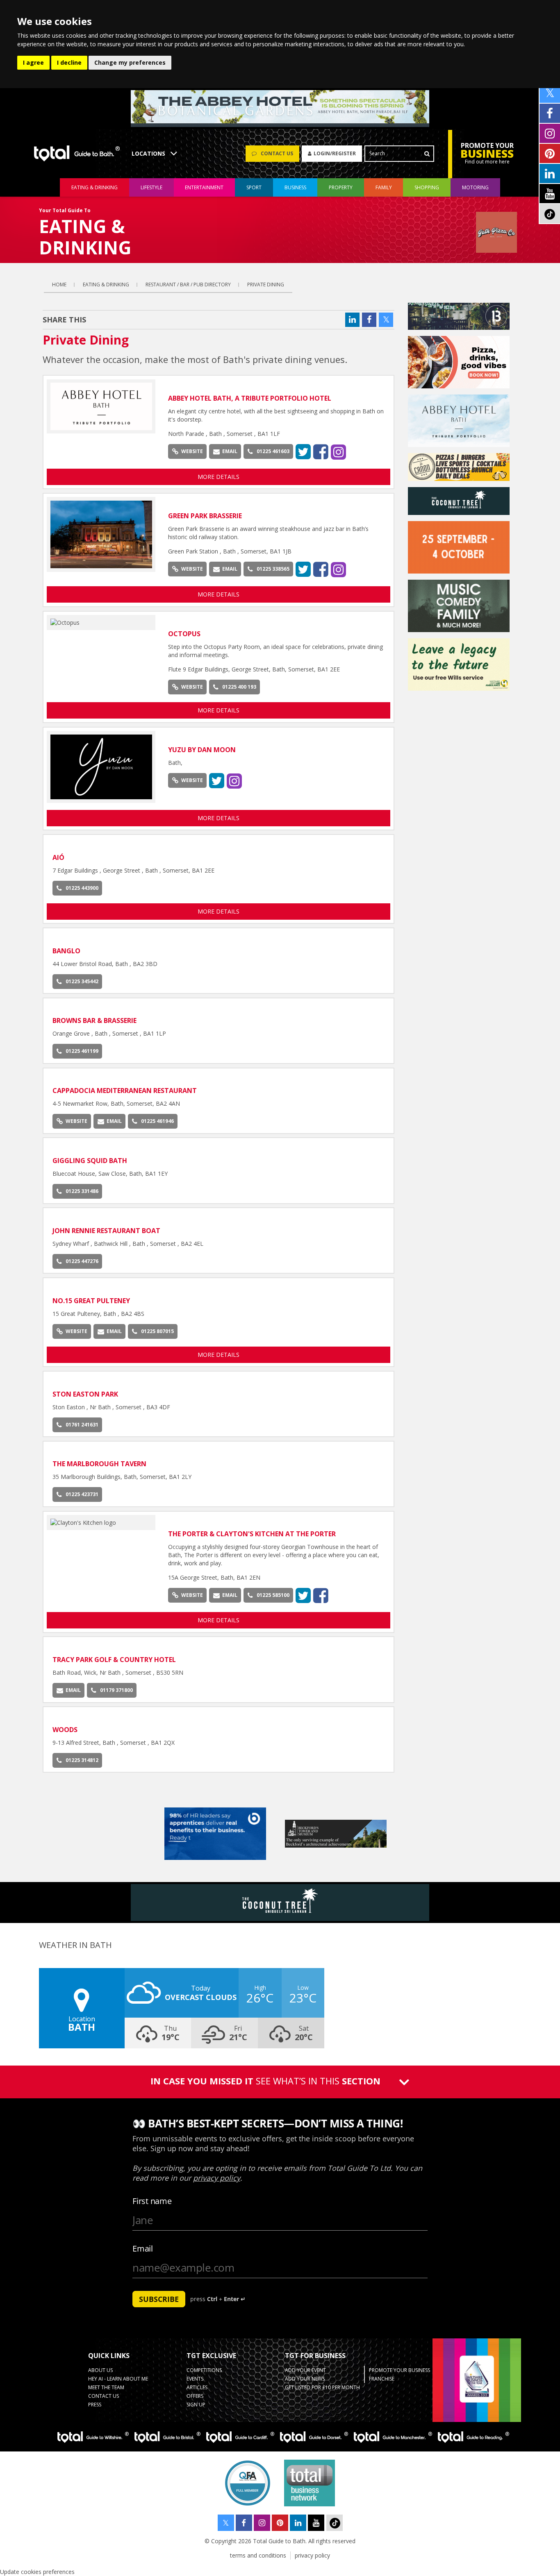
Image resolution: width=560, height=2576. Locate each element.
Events (195, 2379)
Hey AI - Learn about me (118, 2379)
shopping (427, 187)
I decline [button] (69, 62)
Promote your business (400, 2370)
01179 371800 (116, 1690)
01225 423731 (82, 1494)
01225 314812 (82, 1760)
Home (59, 285)
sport (254, 187)
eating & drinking (94, 187)
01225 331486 (82, 1191)
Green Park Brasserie (205, 516)
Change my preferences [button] (130, 62)
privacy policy (312, 2555)
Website (192, 451)
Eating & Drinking (106, 285)
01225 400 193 (239, 687)
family (384, 187)
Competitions (204, 2370)
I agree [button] (33, 62)
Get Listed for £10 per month (322, 2387)
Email (230, 451)
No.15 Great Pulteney (91, 1301)
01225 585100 (273, 1595)
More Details (219, 477)
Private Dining (266, 285)
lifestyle (151, 187)
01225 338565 (273, 569)
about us (100, 2370)
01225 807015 (157, 1331)
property (341, 187)
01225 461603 (273, 451)
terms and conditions (258, 2555)
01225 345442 (82, 981)
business (295, 187)
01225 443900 (82, 888)
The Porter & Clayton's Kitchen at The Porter (252, 1534)
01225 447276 (82, 1261)
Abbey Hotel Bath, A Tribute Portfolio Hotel (250, 398)
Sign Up (196, 2405)
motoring (475, 187)
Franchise (382, 2379)
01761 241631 (82, 1425)
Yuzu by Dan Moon (202, 750)
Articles (197, 2387)
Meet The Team (106, 2387)
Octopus (184, 634)
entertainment (204, 187)
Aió (58, 857)
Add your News (305, 2379)
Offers (195, 2396)
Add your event (305, 2370)
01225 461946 (157, 1121)
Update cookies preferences (37, 2572)
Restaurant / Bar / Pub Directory (188, 285)
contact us (104, 2396)
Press (95, 2405)
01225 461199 (82, 1051)
